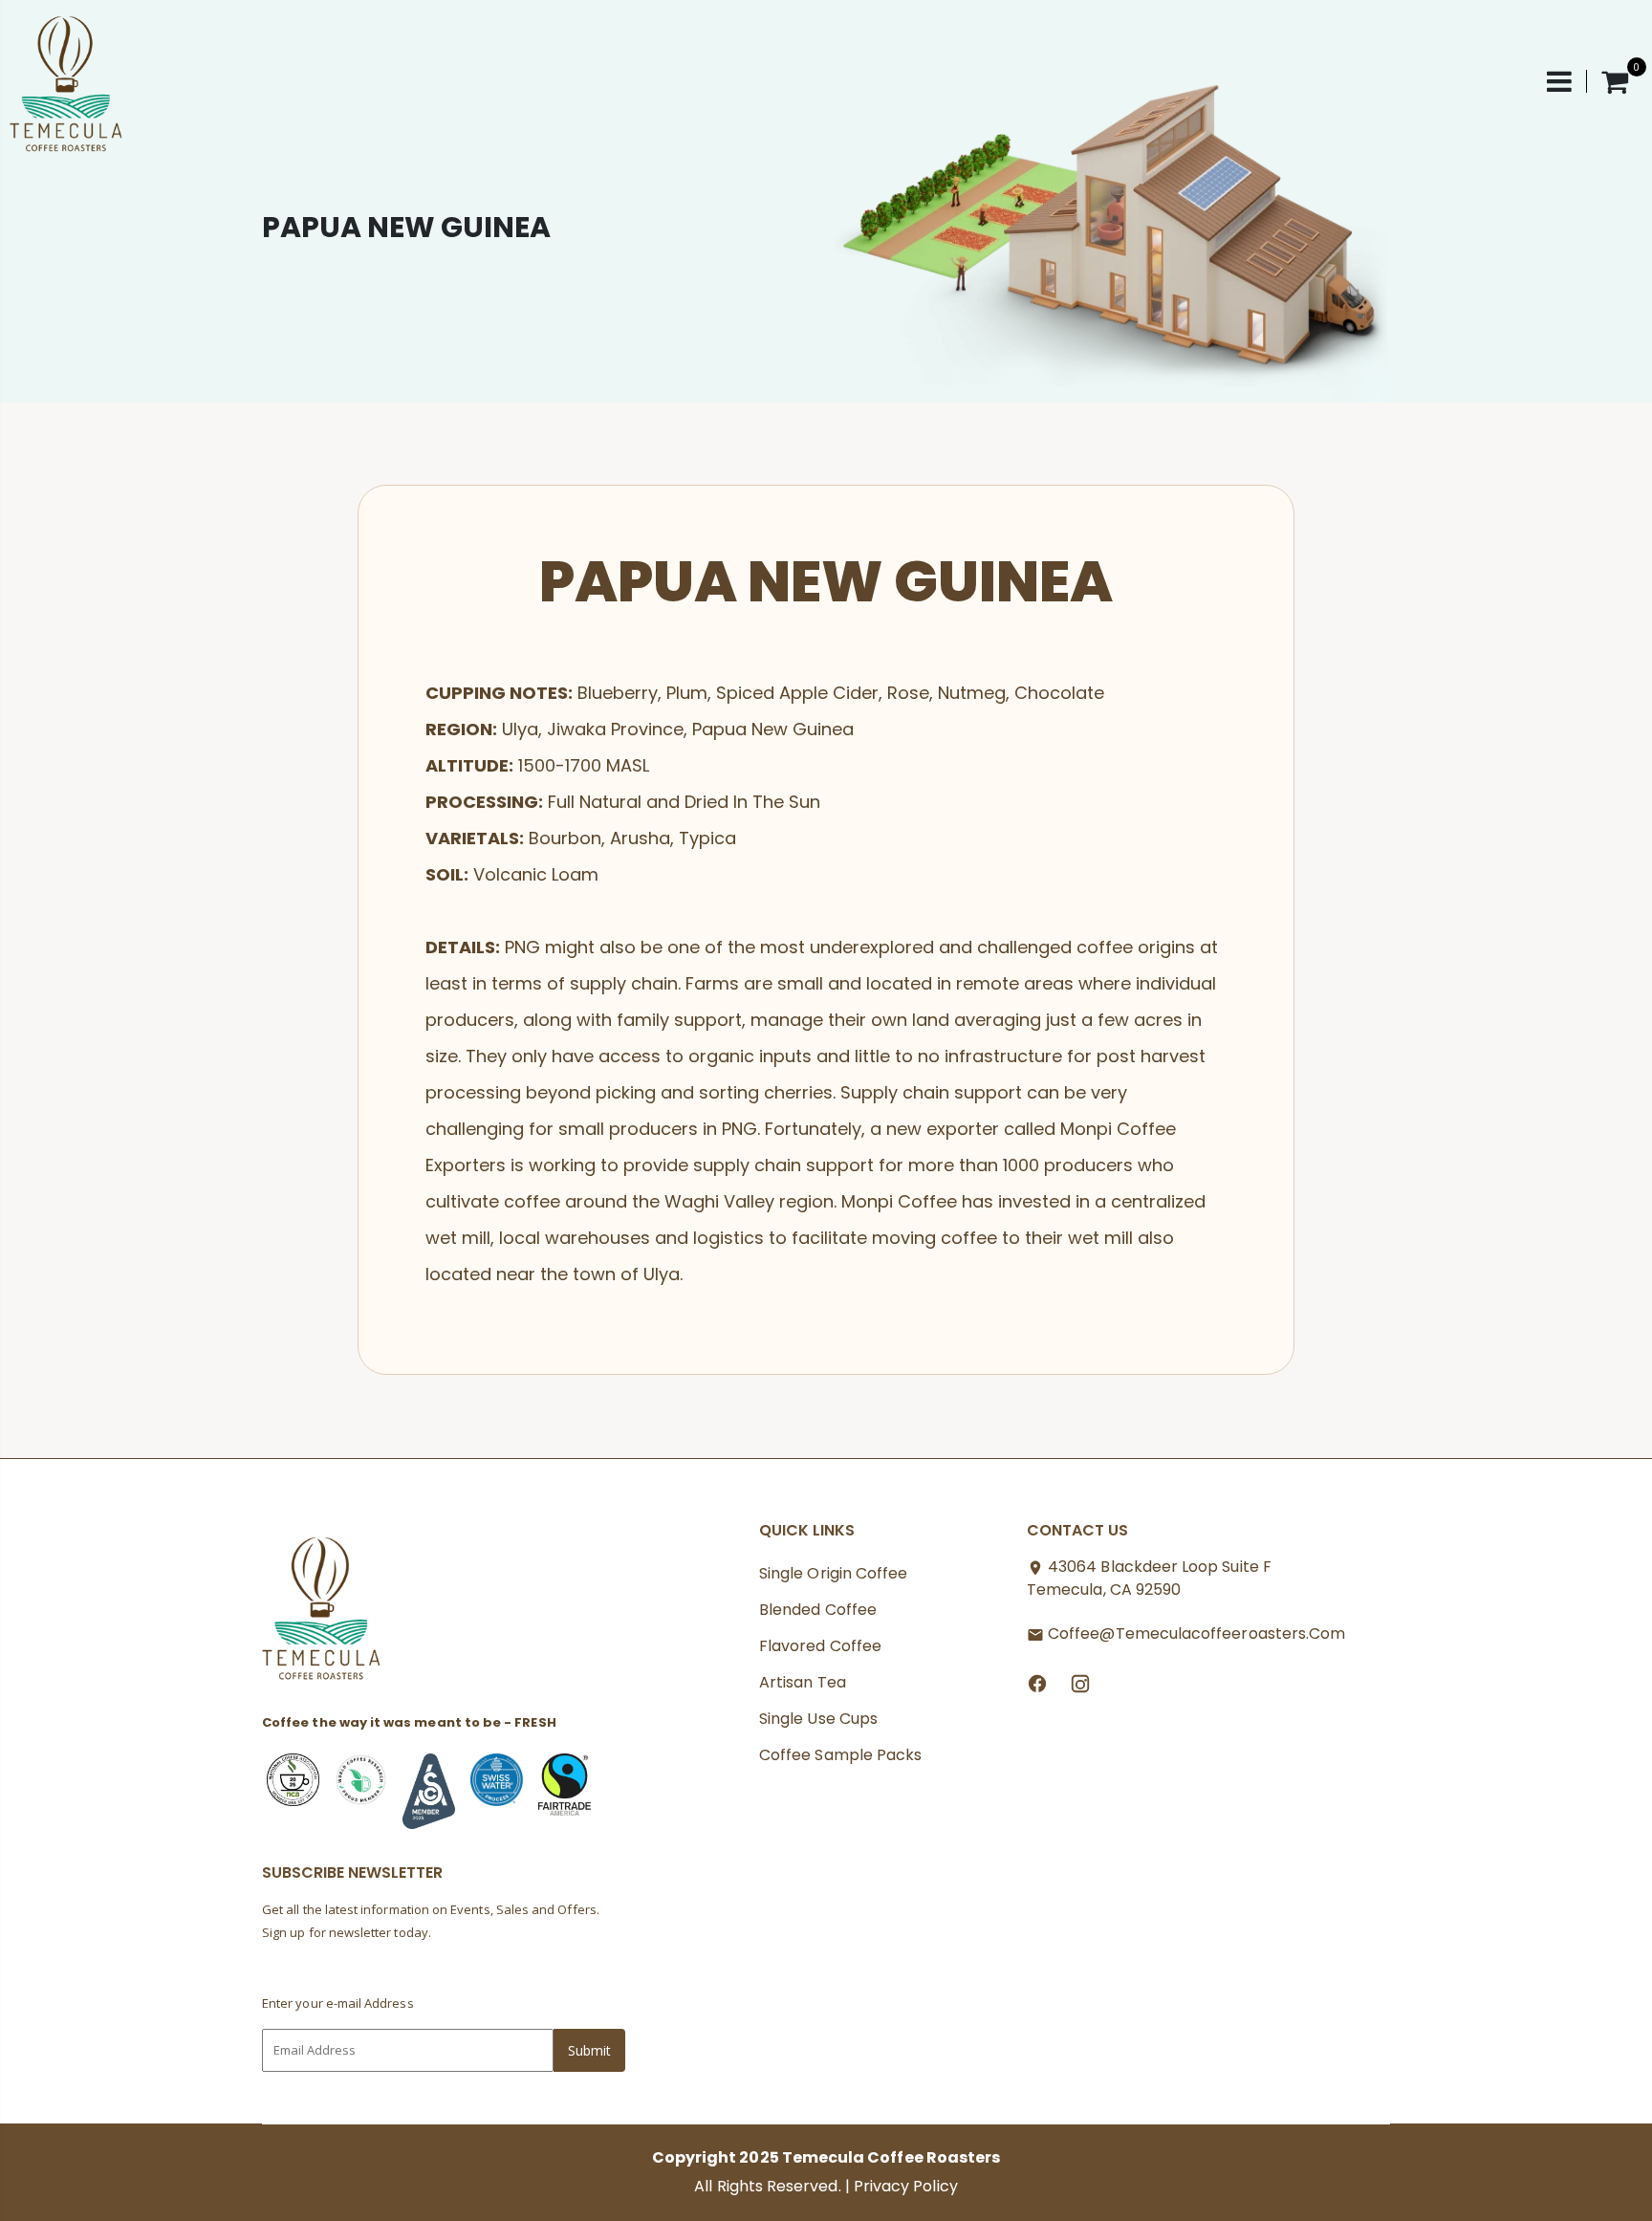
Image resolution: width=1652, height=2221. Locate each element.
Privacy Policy (906, 2186)
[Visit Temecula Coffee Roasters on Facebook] (1037, 1683)
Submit (589, 2050)
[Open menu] (1567, 81)
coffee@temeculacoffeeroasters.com (1196, 1633)
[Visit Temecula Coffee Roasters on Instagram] (1080, 1683)
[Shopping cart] (1615, 81)
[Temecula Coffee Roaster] (322, 1614)
